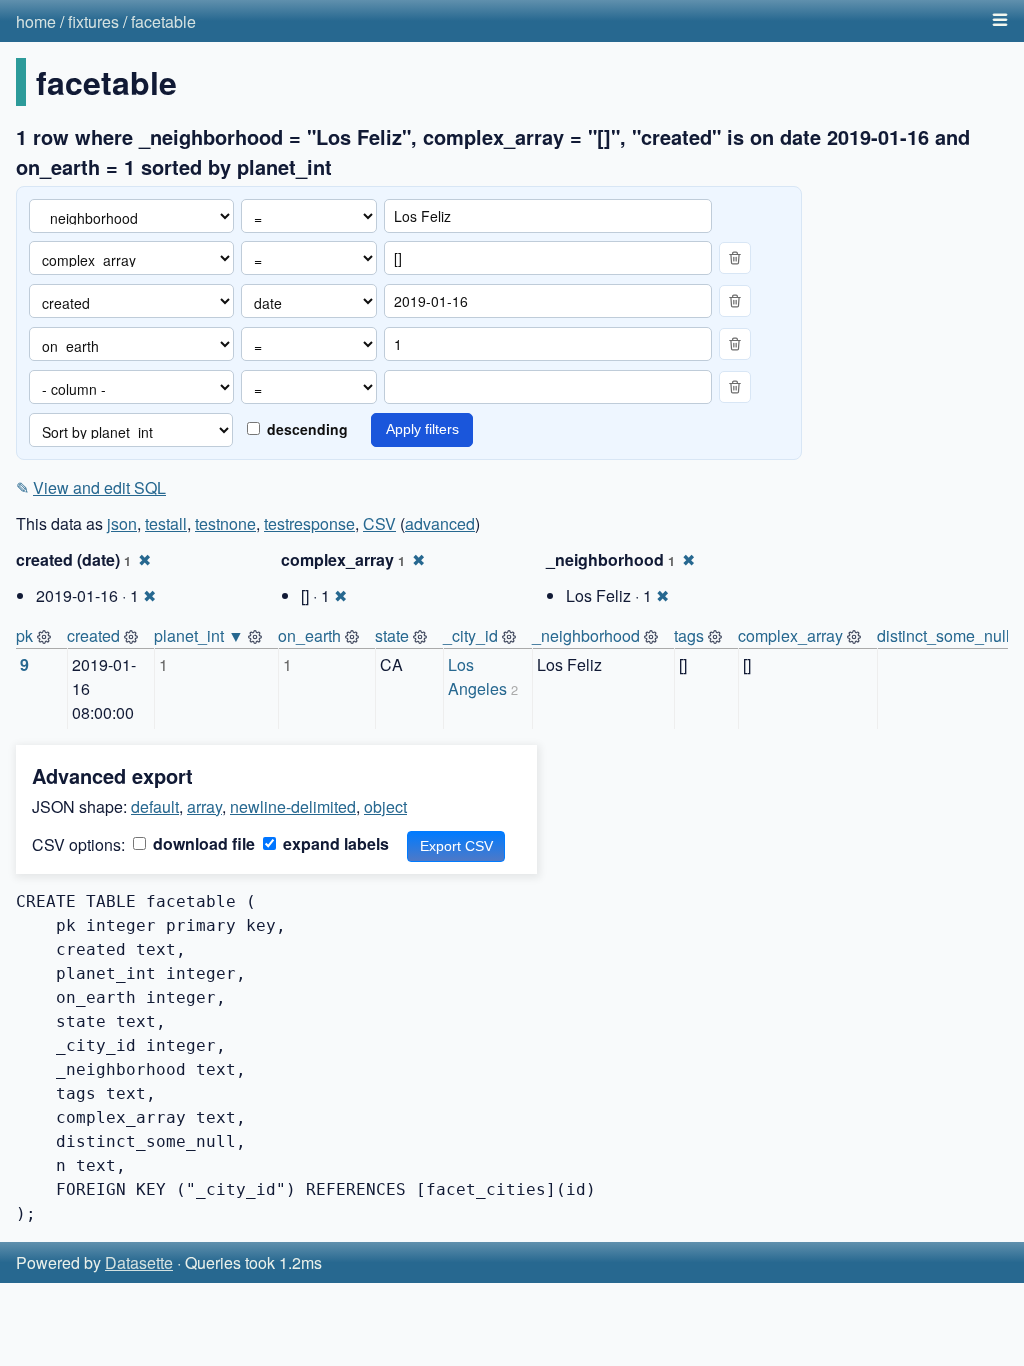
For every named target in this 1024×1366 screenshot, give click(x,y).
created (93, 635)
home (36, 21)
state (392, 635)
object (385, 806)
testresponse (309, 523)
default (155, 806)
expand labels (334, 843)
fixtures (93, 21)
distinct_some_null (943, 635)
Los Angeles (477, 676)
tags (689, 635)
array (204, 806)
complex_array (790, 635)
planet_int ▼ (199, 635)
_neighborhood (586, 635)
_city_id (470, 635)
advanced (440, 523)
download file (202, 843)
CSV (379, 523)
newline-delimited (293, 806)
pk (24, 635)
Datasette (139, 1262)
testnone (225, 523)
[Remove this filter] (735, 258)
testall (166, 523)
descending (305, 429)
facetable (163, 21)
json (122, 523)
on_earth (309, 635)
